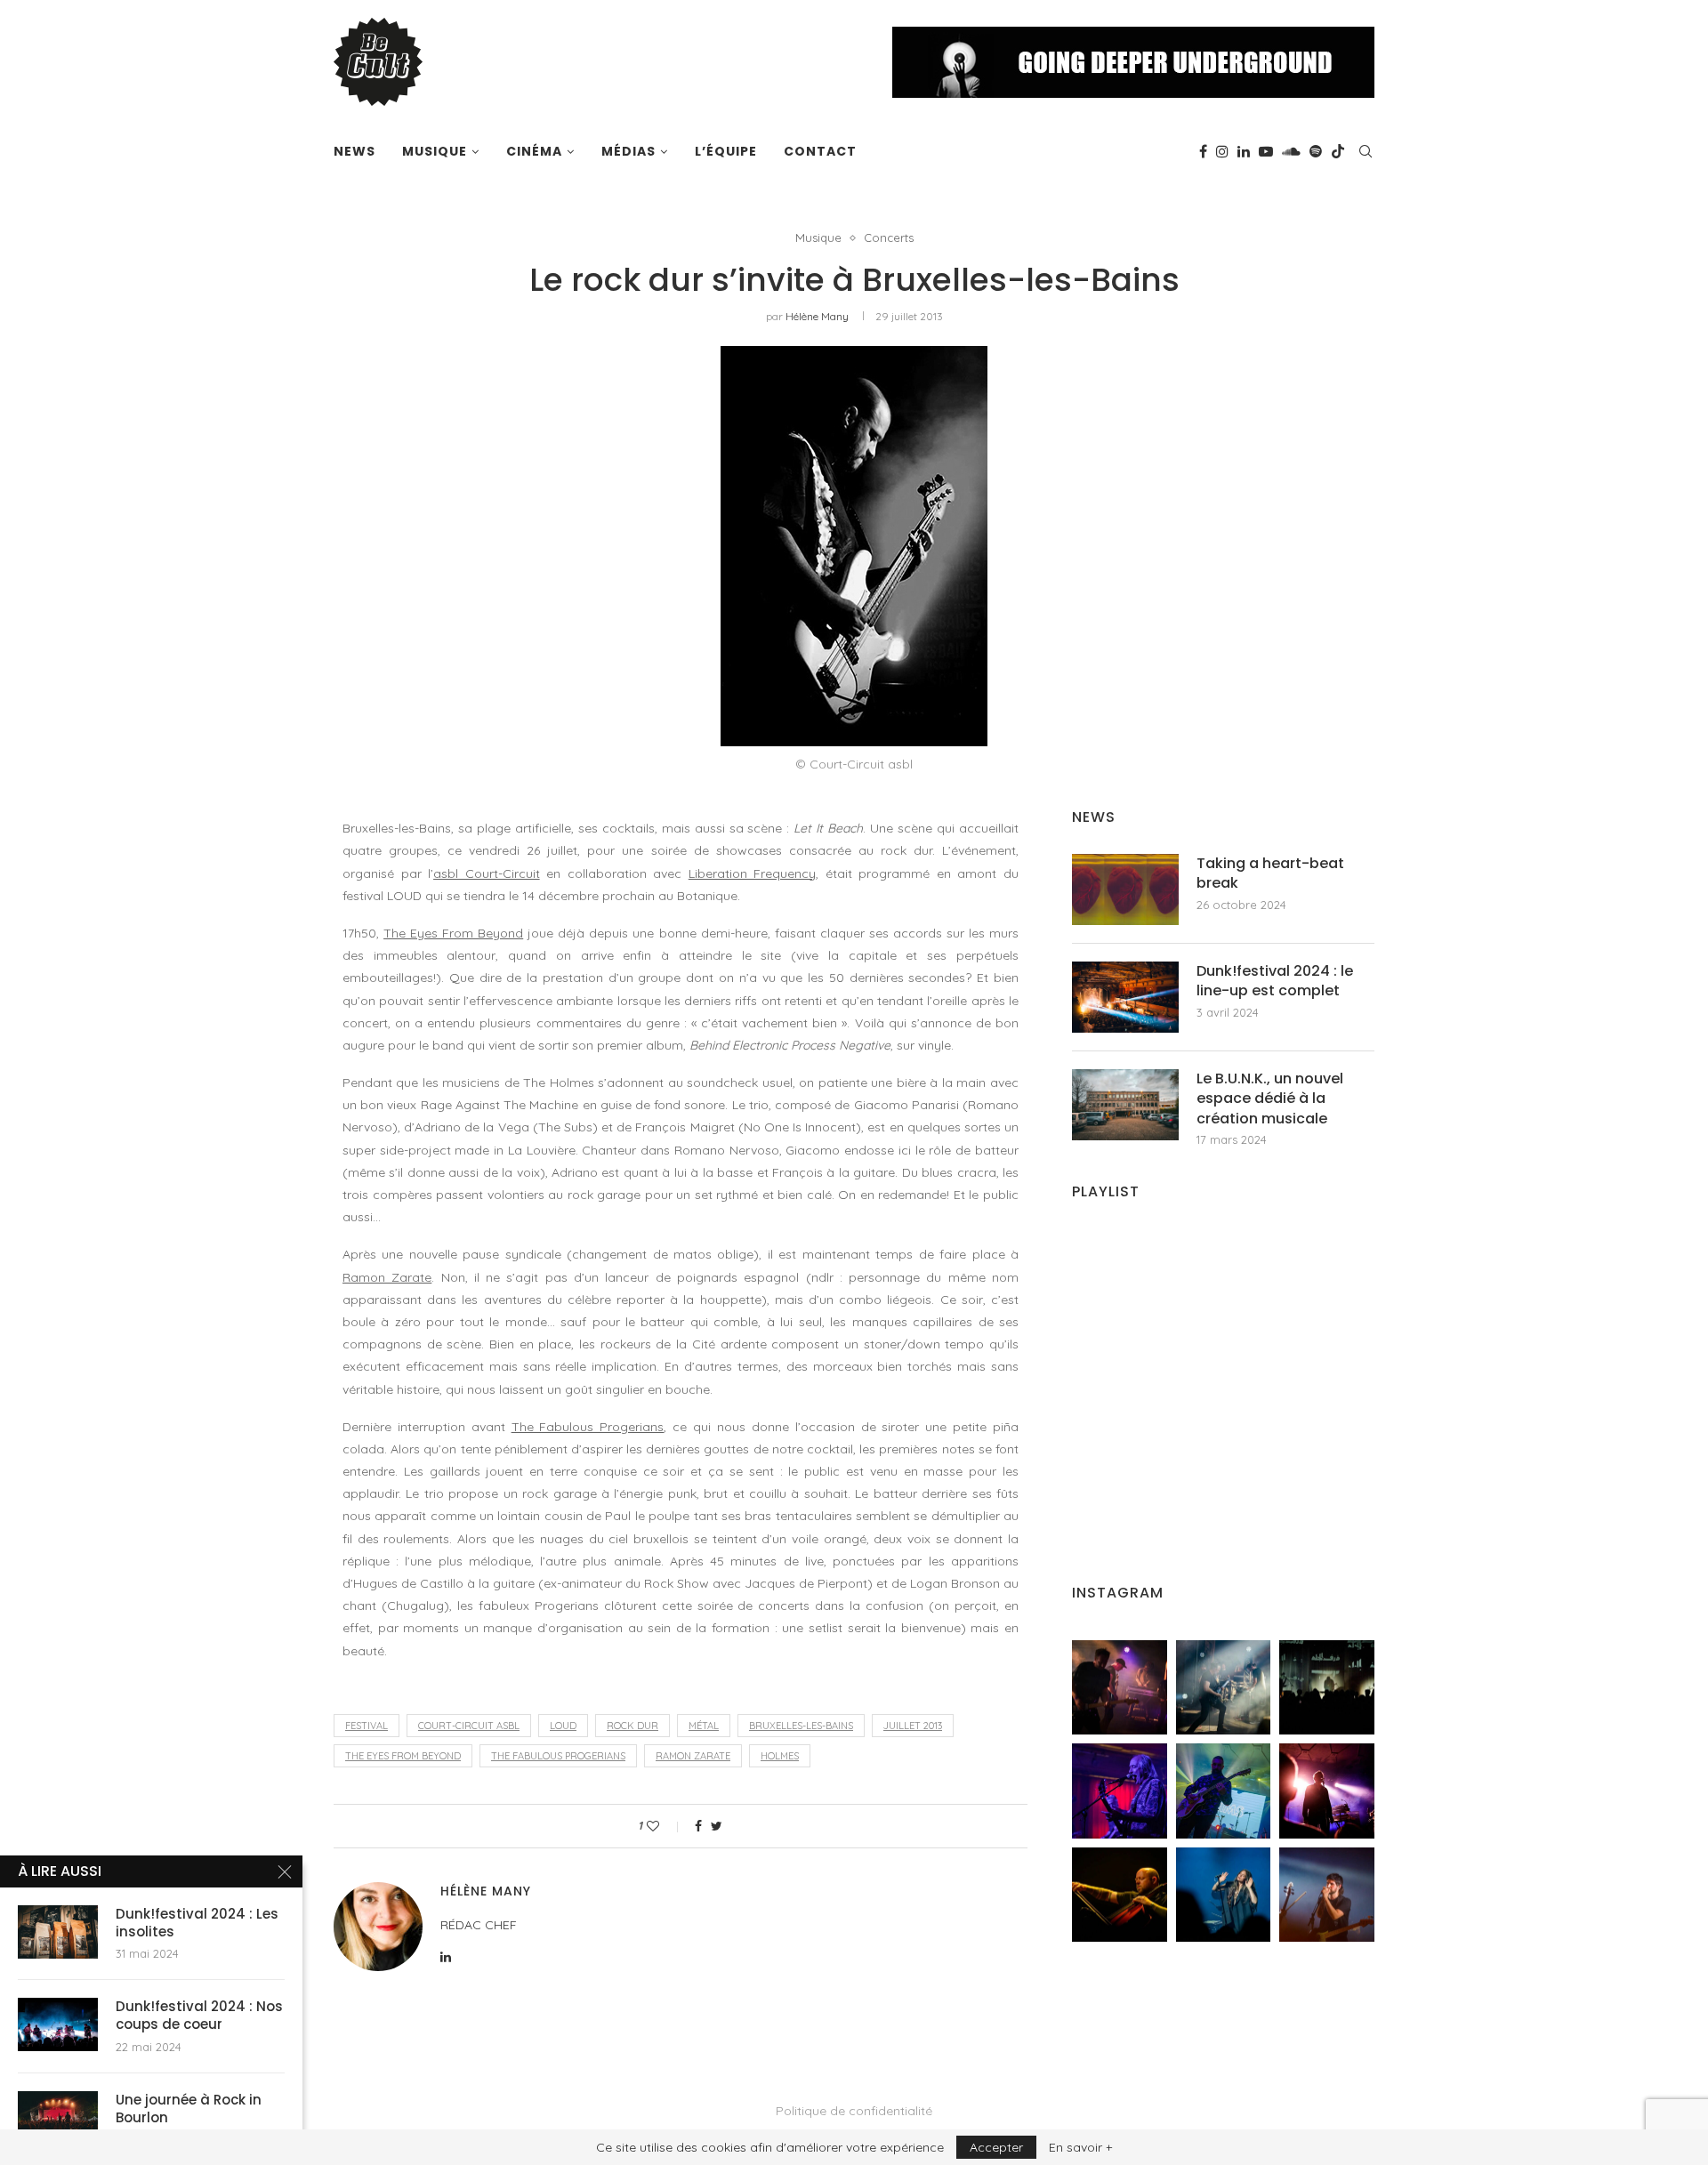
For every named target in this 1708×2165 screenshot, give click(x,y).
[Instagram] (1222, 151)
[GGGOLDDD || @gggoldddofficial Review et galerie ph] (1224, 1895)
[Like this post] (665, 1826)
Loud (563, 1726)
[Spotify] (1316, 151)
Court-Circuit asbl (469, 1726)
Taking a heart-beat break (1270, 873)
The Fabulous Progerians (588, 1427)
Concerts (889, 238)
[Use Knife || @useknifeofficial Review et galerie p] (1327, 1688)
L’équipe (726, 151)
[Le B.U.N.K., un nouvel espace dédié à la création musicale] (1125, 1105)
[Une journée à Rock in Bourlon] (58, 2118)
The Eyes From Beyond (453, 933)
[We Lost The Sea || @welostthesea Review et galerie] (1224, 1688)
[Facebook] (1203, 151)
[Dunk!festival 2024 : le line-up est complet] (1125, 997)
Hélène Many (817, 316)
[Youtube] (1266, 151)
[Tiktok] (1338, 151)
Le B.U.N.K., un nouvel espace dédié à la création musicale (1270, 1099)
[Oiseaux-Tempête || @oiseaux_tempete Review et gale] (1327, 1791)
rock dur (632, 1726)
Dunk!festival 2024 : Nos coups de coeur (199, 2016)
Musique (435, 151)
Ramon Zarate (387, 1277)
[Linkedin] (1244, 151)
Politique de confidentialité (854, 2111)
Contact (820, 151)
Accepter (996, 2147)
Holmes (780, 1756)
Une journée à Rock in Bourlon (189, 2109)
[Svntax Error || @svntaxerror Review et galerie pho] (1120, 1791)
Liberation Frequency (753, 873)
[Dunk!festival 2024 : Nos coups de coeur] (58, 2024)
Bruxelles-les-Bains (801, 1726)
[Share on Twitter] (717, 1826)
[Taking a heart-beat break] (1125, 889)
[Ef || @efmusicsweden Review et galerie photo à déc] (1327, 1895)
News (354, 151)
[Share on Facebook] (698, 1826)
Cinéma (534, 151)
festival (367, 1726)
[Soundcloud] (1291, 151)
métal (704, 1726)
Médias (628, 151)
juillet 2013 (913, 1726)
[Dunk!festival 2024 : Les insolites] (58, 1932)
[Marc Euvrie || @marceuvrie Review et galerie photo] (1120, 1895)
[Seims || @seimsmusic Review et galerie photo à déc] (1224, 1791)
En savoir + (1080, 2147)
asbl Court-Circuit (487, 873)
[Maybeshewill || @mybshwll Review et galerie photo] (1120, 1688)
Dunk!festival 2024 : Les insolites (197, 1923)
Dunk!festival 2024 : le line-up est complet (1275, 981)
